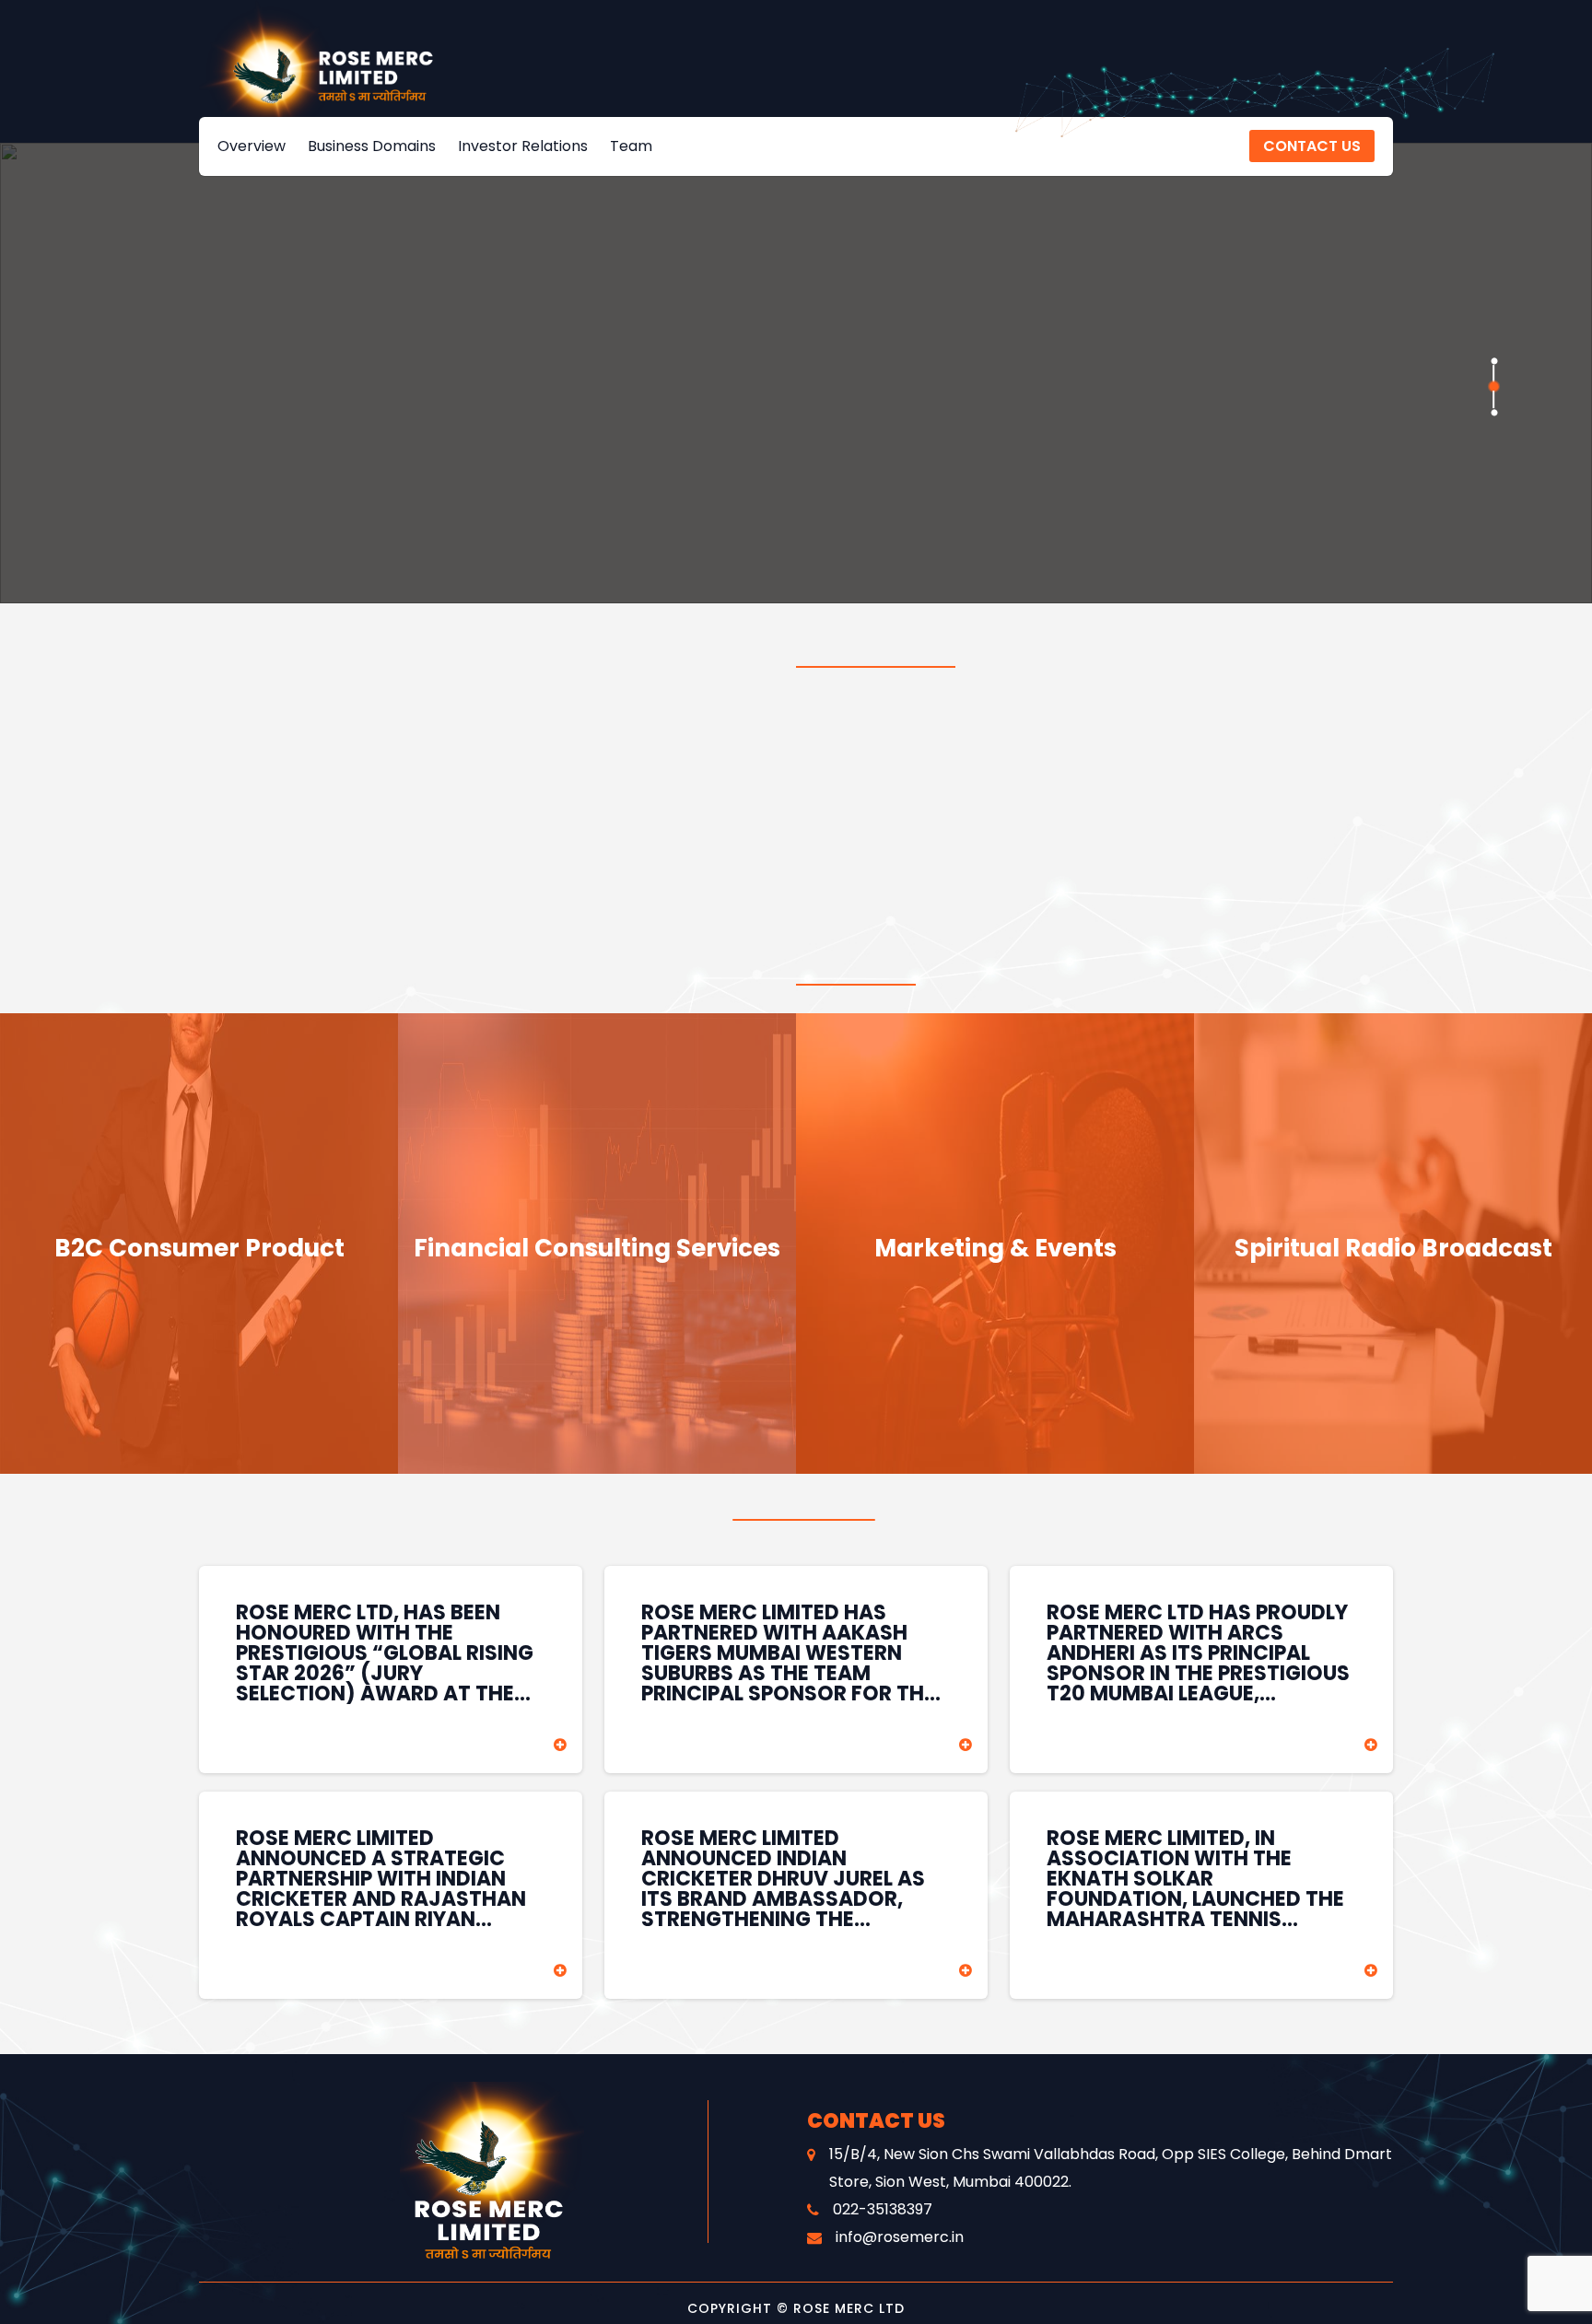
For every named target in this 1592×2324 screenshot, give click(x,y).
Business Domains (372, 146)
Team (631, 146)
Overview (252, 146)
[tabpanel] (796, 373)
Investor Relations (523, 146)
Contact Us (1312, 146)
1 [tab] (1493, 360)
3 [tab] (1493, 412)
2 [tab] (1493, 386)
